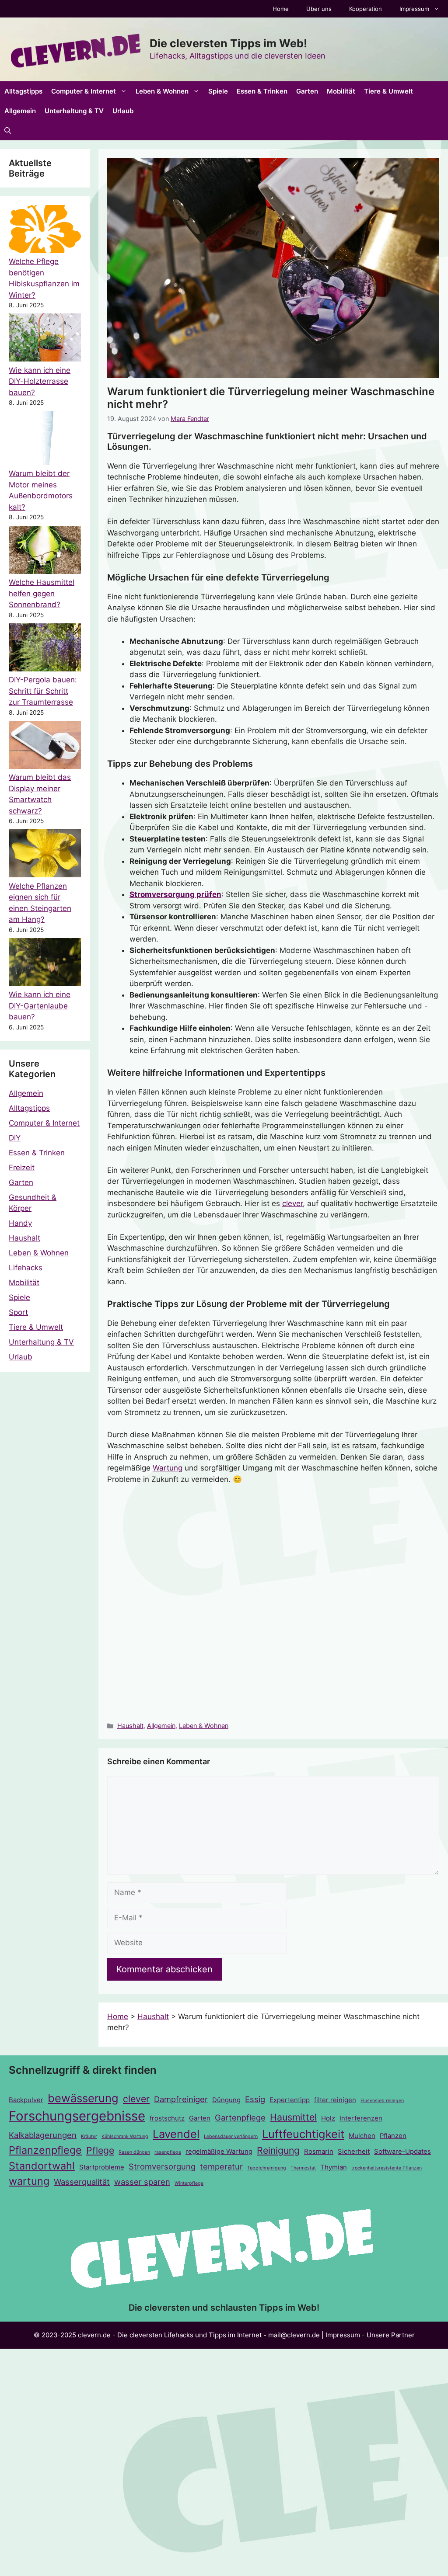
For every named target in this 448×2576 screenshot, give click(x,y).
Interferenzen (361, 2118)
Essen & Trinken (262, 91)
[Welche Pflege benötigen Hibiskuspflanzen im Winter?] (45, 231)
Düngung (226, 2100)
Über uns (319, 9)
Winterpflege (189, 2183)
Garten (307, 91)
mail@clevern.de (294, 2335)
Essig (255, 2099)
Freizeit (22, 1168)
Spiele (218, 91)
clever (292, 1203)
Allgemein (20, 111)
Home (281, 9)
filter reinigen (335, 2100)
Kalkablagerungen (43, 2135)
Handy (20, 1223)
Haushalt (130, 1726)
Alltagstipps (23, 91)
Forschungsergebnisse (77, 2116)
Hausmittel (293, 2117)
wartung (29, 2181)
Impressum (414, 9)
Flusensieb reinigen (382, 2101)
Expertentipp (290, 2100)
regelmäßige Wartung (219, 2152)
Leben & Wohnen (162, 91)
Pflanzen (393, 2136)
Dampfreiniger (181, 2099)
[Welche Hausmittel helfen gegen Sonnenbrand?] (45, 551)
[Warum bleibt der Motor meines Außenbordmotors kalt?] (45, 440)
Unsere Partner (391, 2335)
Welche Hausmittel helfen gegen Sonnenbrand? (42, 593)
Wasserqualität (82, 2182)
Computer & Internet (84, 91)
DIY (15, 1138)
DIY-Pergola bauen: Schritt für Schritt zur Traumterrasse (43, 691)
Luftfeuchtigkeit (303, 2134)
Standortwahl (42, 2166)
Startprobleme (102, 2167)
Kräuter (89, 2136)
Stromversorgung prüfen (175, 894)
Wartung (168, 1468)
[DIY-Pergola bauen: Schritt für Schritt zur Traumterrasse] (45, 649)
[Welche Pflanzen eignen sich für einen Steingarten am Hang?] (45, 855)
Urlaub (123, 111)
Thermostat (303, 2168)
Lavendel (176, 2134)
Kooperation (366, 9)
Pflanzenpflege (45, 2150)
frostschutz (167, 2118)
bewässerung (83, 2098)
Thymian (334, 2167)
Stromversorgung (162, 2166)
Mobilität (341, 91)
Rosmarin (319, 2152)
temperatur (221, 2166)
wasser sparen (142, 2182)
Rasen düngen (134, 2152)
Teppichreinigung (267, 2168)
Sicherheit (354, 2152)
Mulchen (362, 2136)
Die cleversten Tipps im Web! (228, 43)
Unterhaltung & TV (74, 111)
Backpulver (26, 2100)
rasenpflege (168, 2152)
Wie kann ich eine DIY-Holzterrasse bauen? (40, 381)
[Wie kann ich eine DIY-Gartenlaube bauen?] (45, 964)
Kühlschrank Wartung (125, 2136)
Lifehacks (26, 1268)
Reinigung (278, 2150)
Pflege (100, 2150)
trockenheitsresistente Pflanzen (387, 2168)
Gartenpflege (240, 2117)
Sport (18, 1312)
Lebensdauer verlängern (231, 2136)
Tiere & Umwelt (388, 91)
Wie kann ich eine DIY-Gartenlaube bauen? (40, 1006)
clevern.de (94, 2335)
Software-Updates (402, 2152)
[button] (8, 130)
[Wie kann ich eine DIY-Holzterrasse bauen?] (45, 339)
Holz (328, 2118)
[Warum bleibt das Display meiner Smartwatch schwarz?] (45, 746)
